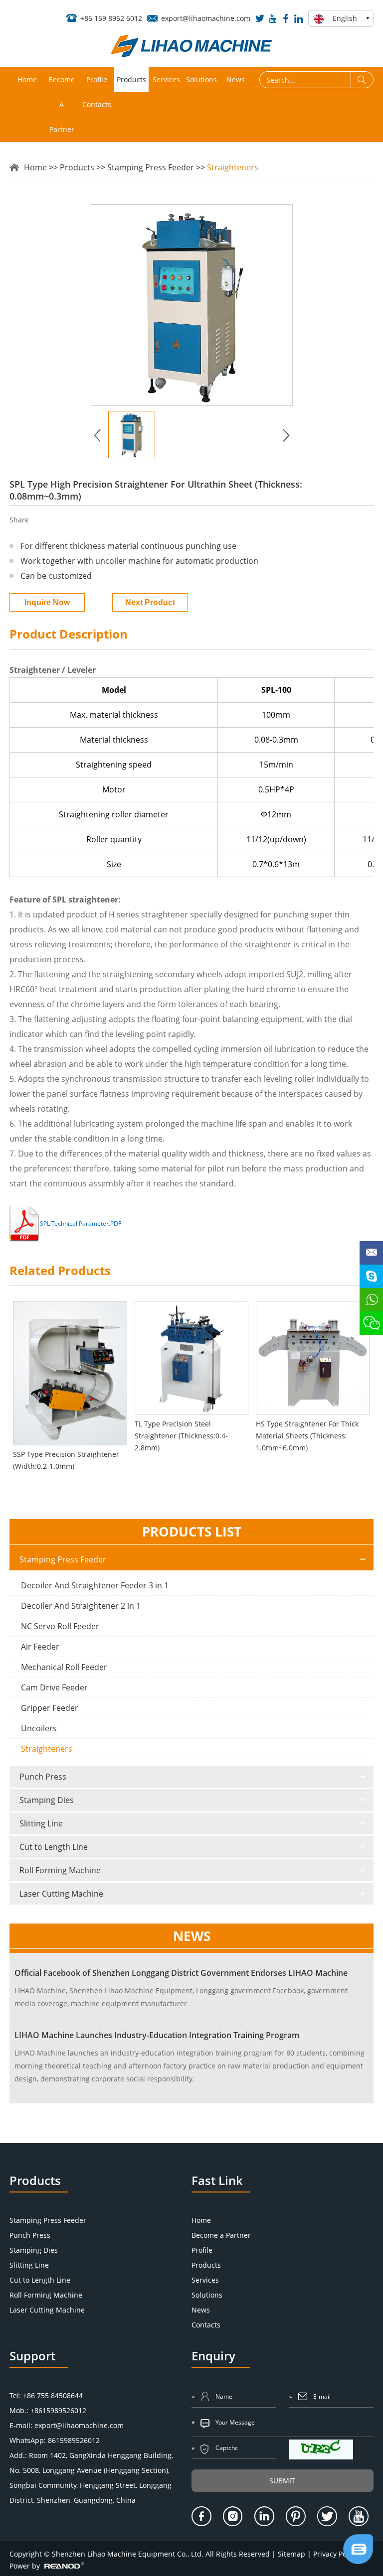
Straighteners (233, 167)
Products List (192, 1532)
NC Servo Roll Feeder (60, 1626)
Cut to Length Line (54, 1847)
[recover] (358, 2561)
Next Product (150, 602)
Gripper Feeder (50, 1708)
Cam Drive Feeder (54, 1687)
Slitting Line (41, 1823)
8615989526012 (74, 2440)
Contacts (97, 104)
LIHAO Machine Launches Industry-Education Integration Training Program (157, 2035)
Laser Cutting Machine (61, 1894)
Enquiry (213, 2356)
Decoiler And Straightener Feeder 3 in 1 (95, 1585)
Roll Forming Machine (60, 1870)
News (236, 79)
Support (32, 2356)
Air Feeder (40, 1647)
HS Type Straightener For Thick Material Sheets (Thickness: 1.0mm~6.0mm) (307, 1436)
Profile (97, 79)
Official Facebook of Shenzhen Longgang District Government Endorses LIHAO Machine (181, 1973)
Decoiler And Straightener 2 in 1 (81, 1606)
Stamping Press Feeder (151, 167)
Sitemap (291, 2554)
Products (131, 79)
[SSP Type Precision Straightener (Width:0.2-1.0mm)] (70, 1373)
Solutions (201, 79)
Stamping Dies (47, 1800)
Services (166, 79)
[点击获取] (321, 2449)
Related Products (60, 1270)
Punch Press (43, 1777)
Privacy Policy (335, 2554)
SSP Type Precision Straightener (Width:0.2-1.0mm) (66, 1460)
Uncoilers (39, 1728)
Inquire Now (47, 602)
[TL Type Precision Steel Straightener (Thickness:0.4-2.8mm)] (192, 1358)
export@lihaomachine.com (206, 18)
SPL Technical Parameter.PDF (81, 1224)
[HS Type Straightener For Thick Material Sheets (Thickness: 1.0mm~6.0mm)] (313, 1358)
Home (27, 79)
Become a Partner (62, 104)
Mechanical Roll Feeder (64, 1667)
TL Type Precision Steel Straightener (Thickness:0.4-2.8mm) (181, 1436)
